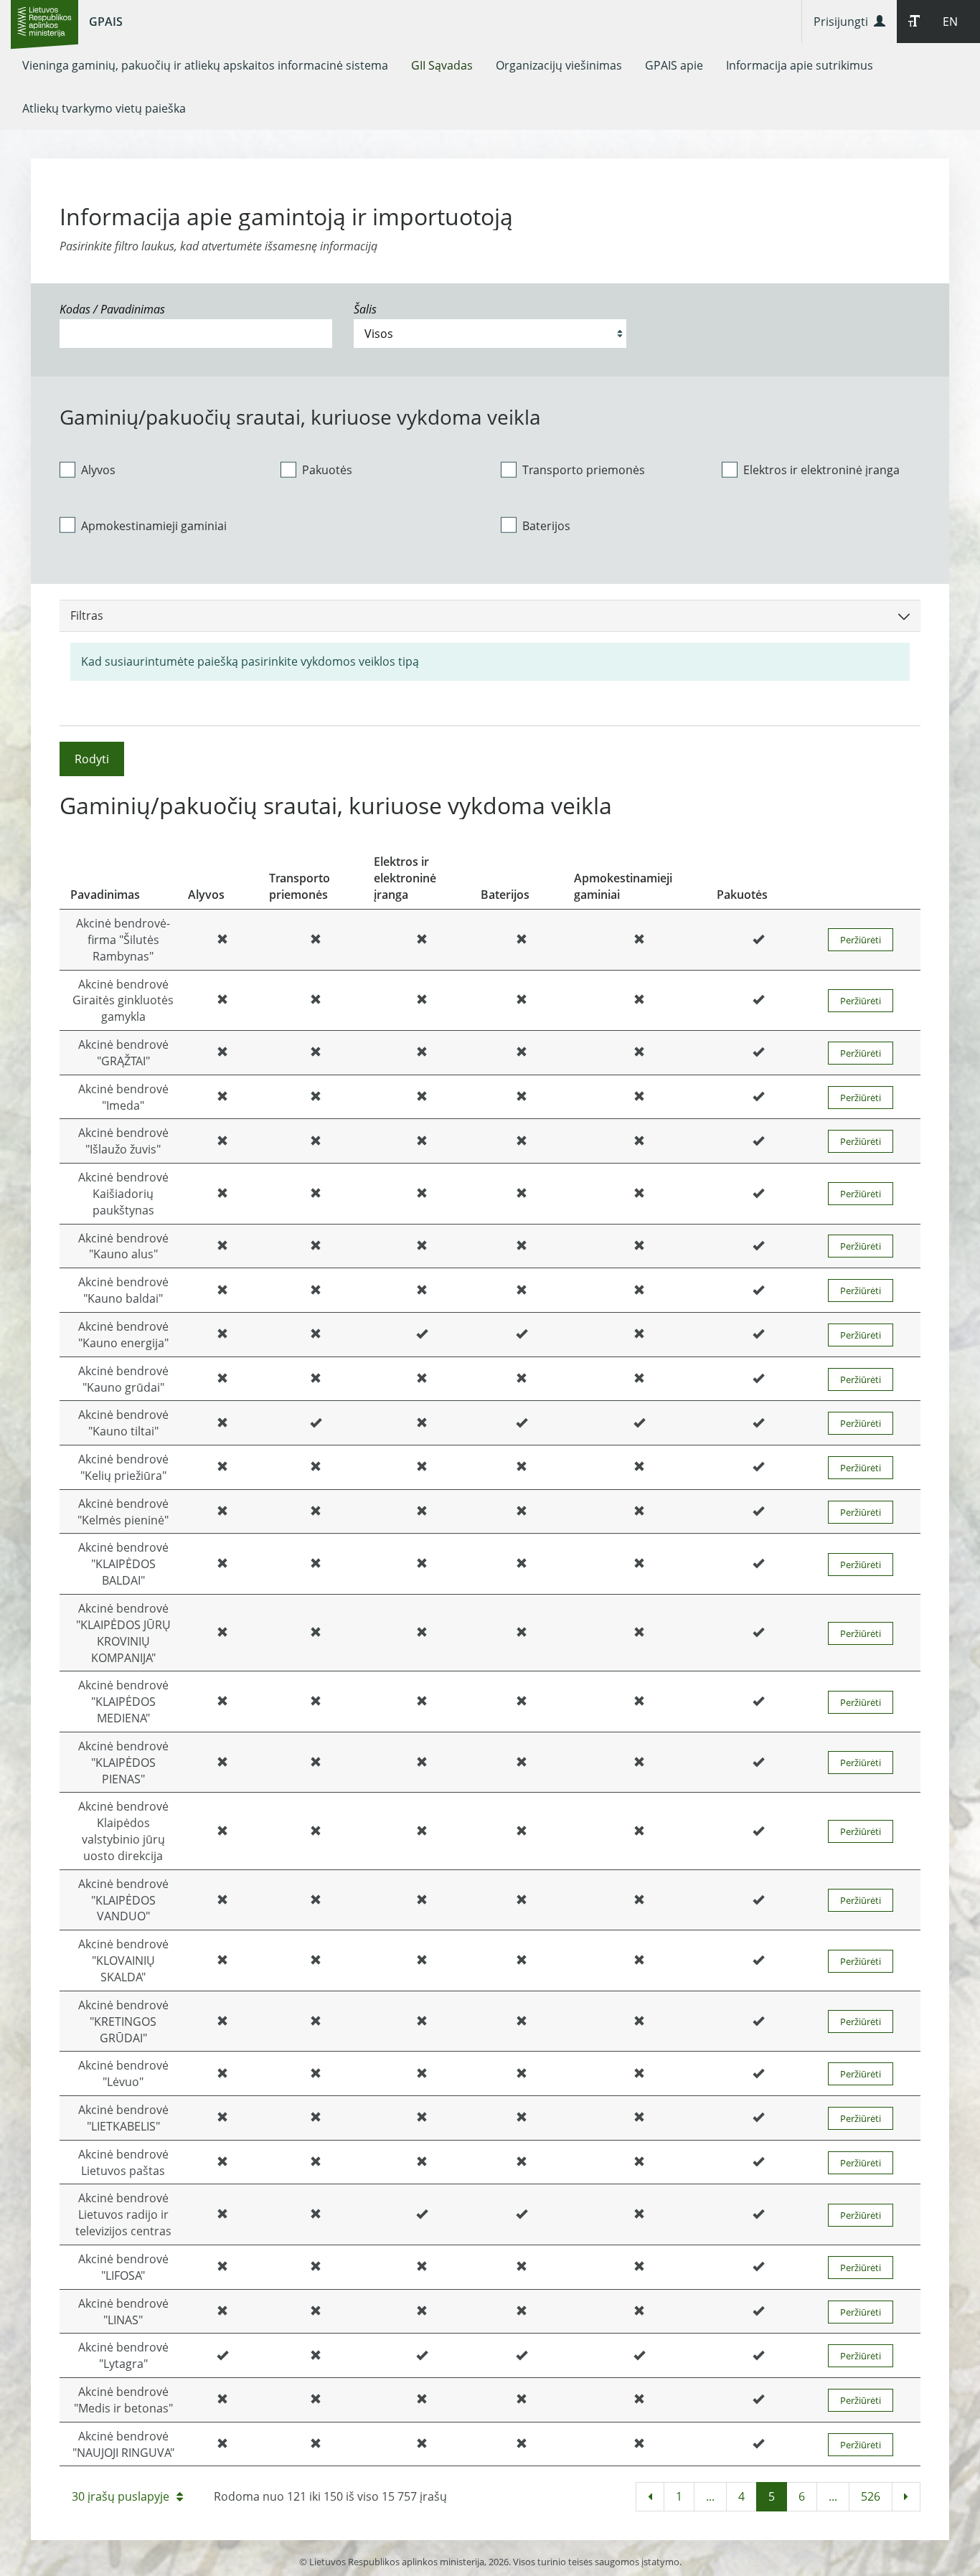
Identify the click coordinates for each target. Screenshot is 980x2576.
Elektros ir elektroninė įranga (821, 470)
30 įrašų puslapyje (121, 2496)
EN (950, 22)
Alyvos (98, 470)
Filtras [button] (87, 615)
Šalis (365, 309)
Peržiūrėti (861, 940)
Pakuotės (327, 470)
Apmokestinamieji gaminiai (154, 526)
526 (871, 2496)
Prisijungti (844, 22)
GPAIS (106, 22)
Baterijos (546, 526)
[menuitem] (205, 65)
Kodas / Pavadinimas (112, 309)
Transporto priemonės (584, 470)
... (710, 2496)
